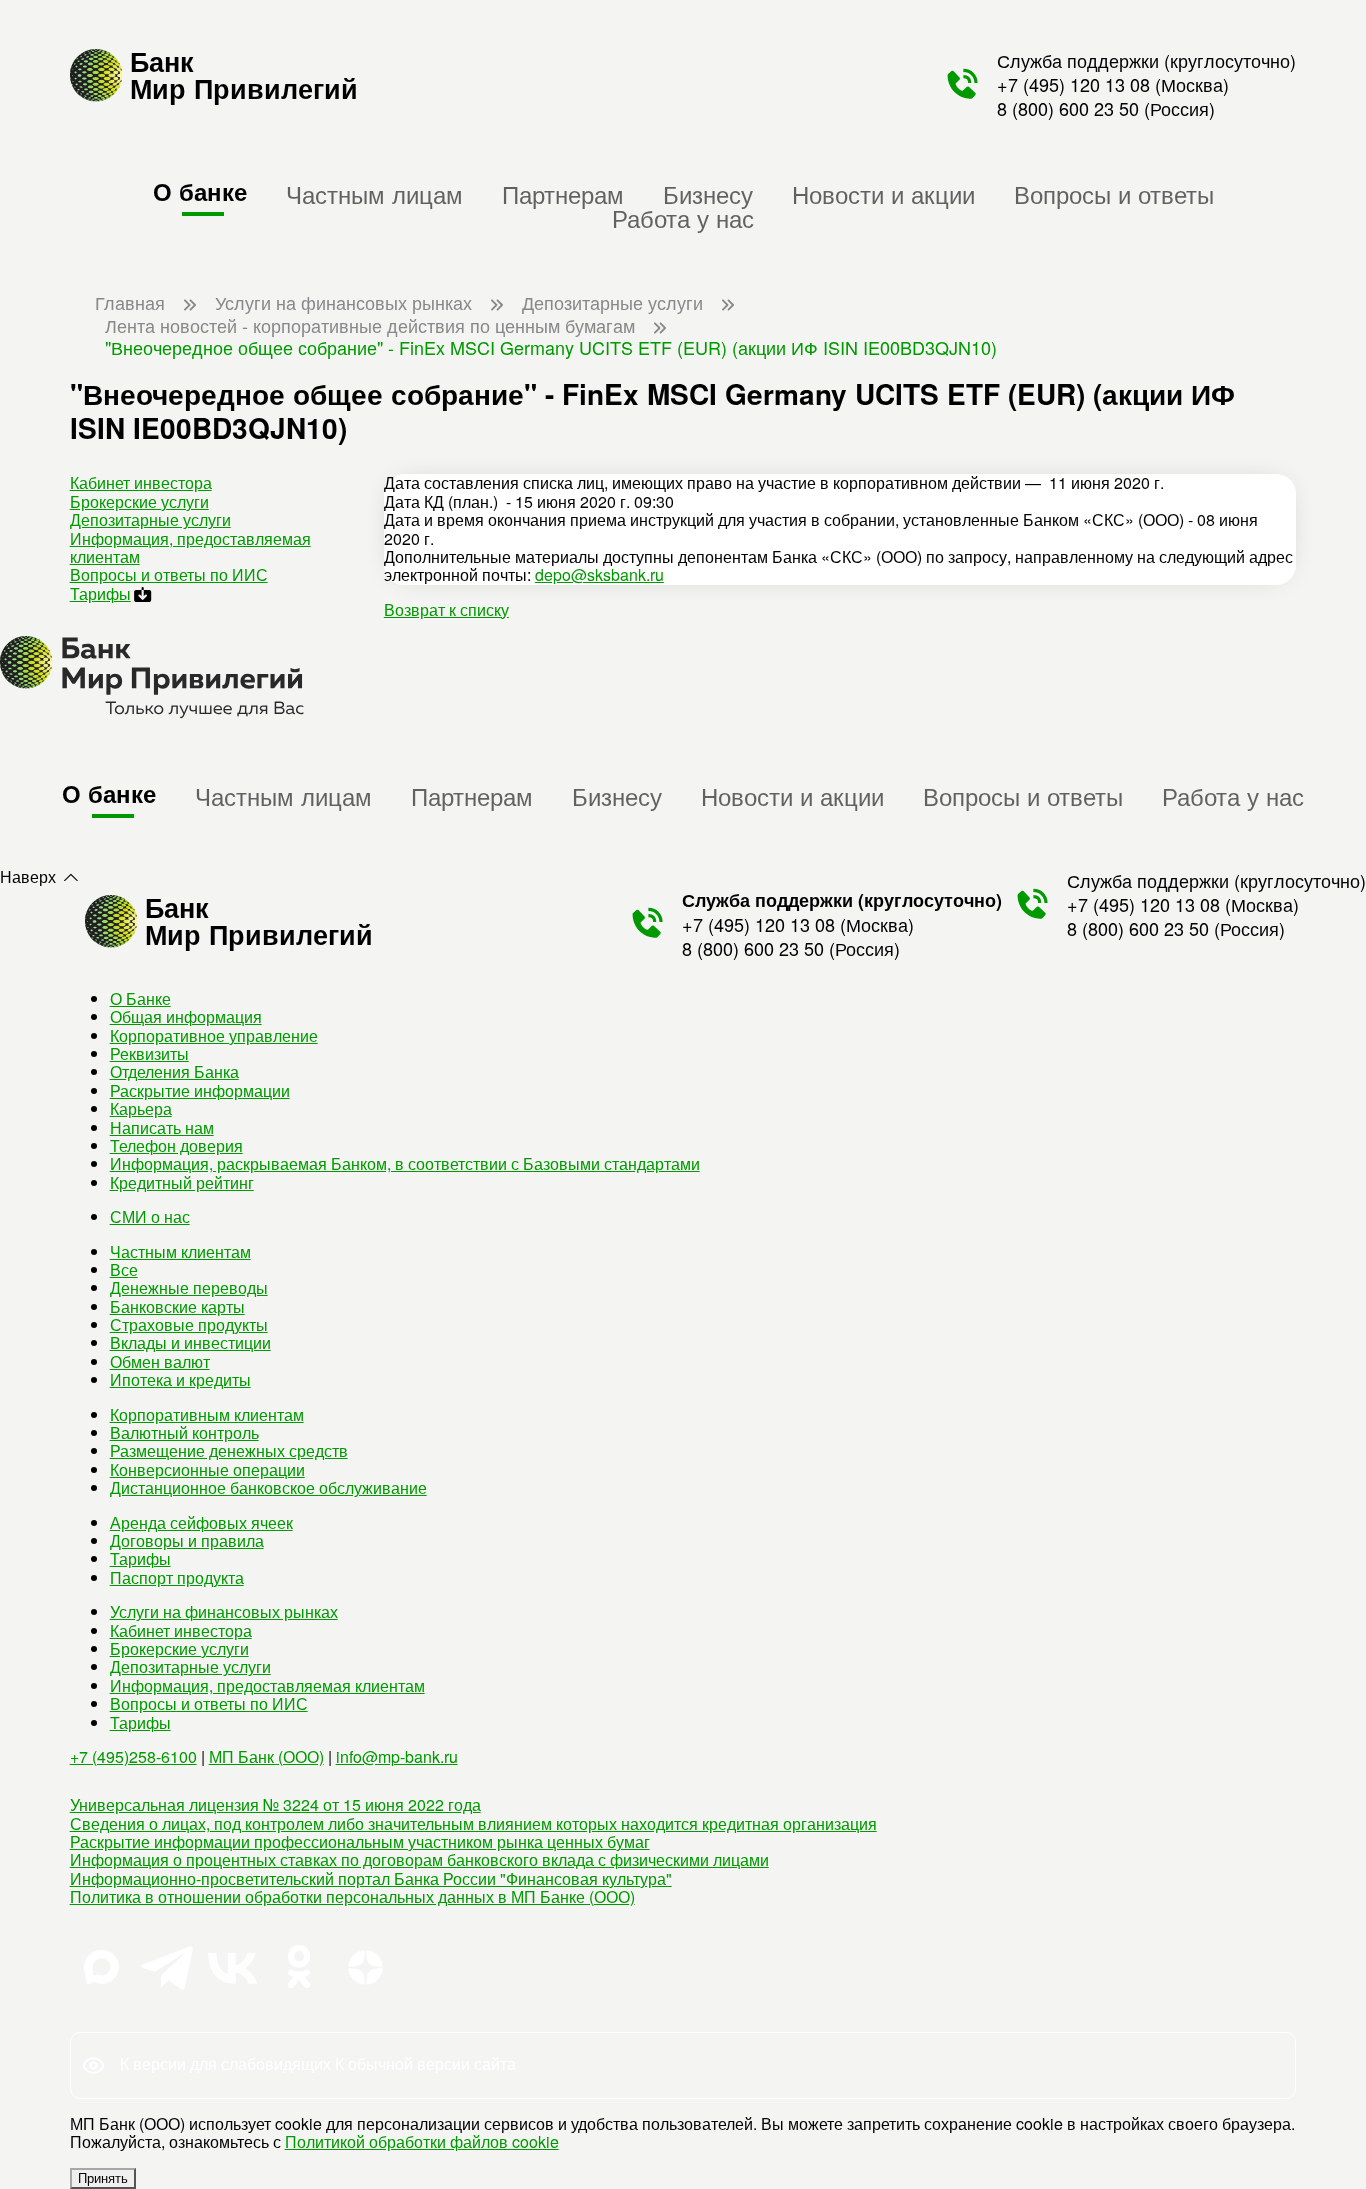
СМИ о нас (150, 1216)
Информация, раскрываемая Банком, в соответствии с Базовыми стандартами (405, 1163)
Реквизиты (149, 1053)
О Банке (140, 998)
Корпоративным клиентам (207, 1414)
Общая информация (186, 1016)
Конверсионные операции (207, 1469)
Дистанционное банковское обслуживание (268, 1487)
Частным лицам (374, 193)
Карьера (141, 1108)
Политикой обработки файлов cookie (422, 2141)
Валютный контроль (184, 1432)
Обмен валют (160, 1361)
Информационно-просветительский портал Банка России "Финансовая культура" (371, 1878)
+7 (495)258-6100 (133, 1756)
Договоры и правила (187, 1540)
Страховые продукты (189, 1324)
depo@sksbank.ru (599, 574)
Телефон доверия (176, 1145)
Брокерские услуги (139, 501)
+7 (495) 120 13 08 (1073, 84)
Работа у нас (683, 217)
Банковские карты (177, 1306)
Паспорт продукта (177, 1577)
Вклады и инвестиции (190, 1342)
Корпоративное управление (214, 1035)
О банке (200, 191)
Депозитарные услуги (150, 519)
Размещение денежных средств (229, 1450)
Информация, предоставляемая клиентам (190, 547)
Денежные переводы (189, 1287)
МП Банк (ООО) (266, 1756)
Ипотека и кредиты (180, 1379)
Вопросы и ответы (1114, 193)
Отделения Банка (174, 1071)
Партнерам (563, 193)
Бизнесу (708, 193)
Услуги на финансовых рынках (224, 1611)
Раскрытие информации (200, 1090)
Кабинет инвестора (141, 482)
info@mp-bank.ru (397, 1756)
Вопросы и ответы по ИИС (169, 574)
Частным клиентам (180, 1251)
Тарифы (100, 593)
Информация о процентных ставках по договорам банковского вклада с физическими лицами (419, 1859)
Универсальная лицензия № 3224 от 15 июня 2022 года (275, 1804)
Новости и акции (883, 193)
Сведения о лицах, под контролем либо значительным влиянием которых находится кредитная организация (473, 1823)
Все (124, 1269)
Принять (103, 2178)
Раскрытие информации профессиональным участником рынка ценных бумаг (360, 1841)
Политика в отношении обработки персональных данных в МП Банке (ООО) (352, 1896)
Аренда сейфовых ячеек (201, 1522)
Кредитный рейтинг (182, 1182)
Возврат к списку (446, 609)
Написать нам (162, 1127)
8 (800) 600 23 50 (1068, 108)
